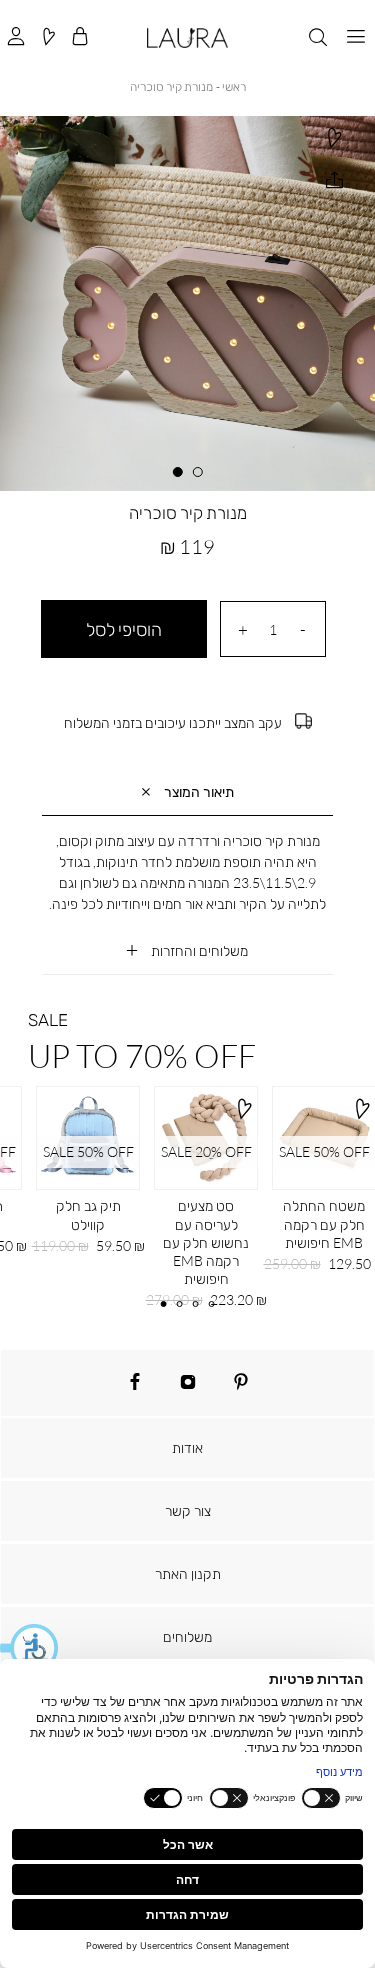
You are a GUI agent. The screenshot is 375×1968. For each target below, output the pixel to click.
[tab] (187, 792)
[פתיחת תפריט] (356, 37)
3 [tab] (195, 1304)
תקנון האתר (188, 1573)
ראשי (234, 86)
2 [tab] (178, 472)
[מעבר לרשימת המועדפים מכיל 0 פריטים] (48, 37)
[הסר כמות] (303, 629)
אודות (187, 1447)
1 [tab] (197, 472)
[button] (30, 1648)
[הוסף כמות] (243, 629)
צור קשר (188, 1510)
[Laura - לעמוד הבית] (187, 38)
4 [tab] (211, 1304)
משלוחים (187, 1636)
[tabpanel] (187, 303)
